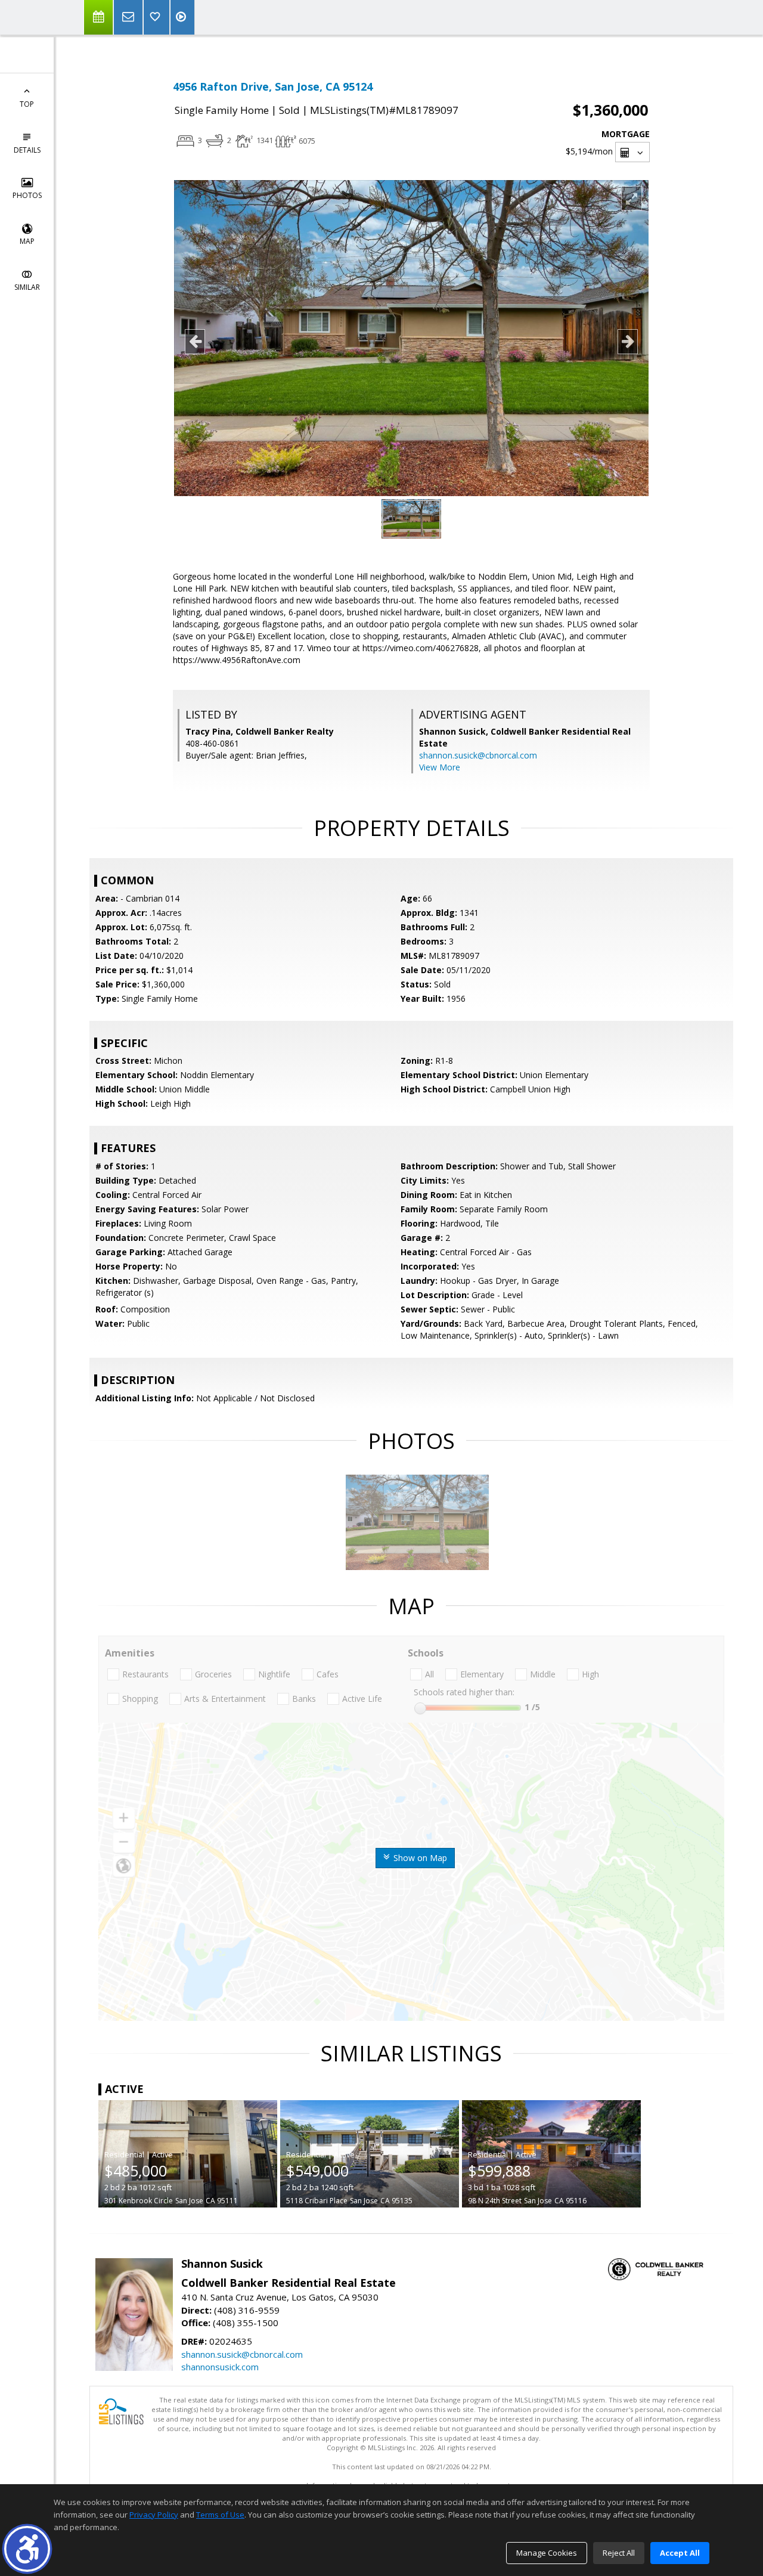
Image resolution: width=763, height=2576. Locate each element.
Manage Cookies (547, 2553)
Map (27, 241)
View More (440, 767)
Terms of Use (220, 2515)
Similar (27, 287)
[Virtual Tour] (182, 17)
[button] (27, 2549)
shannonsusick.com (220, 2367)
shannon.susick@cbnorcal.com (478, 755)
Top (27, 104)
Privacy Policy (154, 2515)
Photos (27, 195)
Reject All (619, 2553)
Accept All (680, 2553)
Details (27, 150)
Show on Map (419, 1858)
